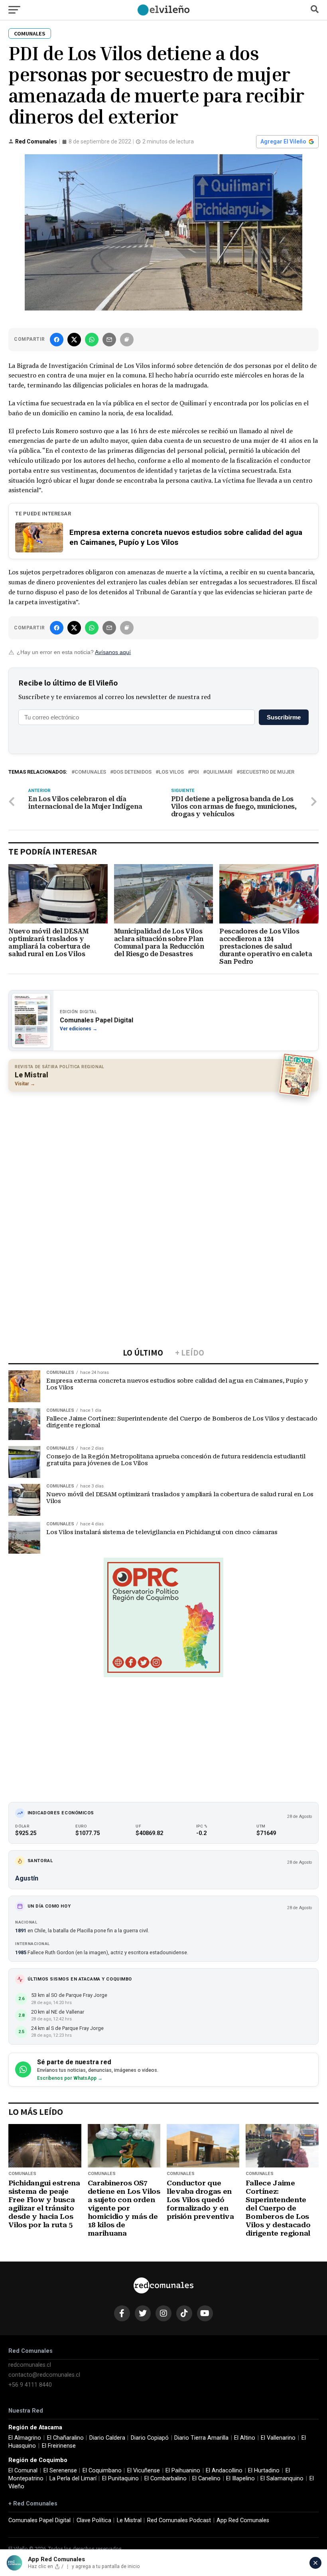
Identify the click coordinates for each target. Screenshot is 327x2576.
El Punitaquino (120, 2479)
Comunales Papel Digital (39, 2520)
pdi (195, 772)
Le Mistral (129, 2520)
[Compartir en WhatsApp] (92, 340)
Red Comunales (36, 141)
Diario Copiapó (150, 2438)
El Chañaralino (65, 2438)
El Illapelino (240, 2479)
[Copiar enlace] (127, 340)
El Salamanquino (282, 2479)
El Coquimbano (102, 2471)
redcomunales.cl (30, 2365)
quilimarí (219, 772)
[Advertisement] (163, 1155)
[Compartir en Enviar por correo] (109, 340)
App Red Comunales (243, 2520)
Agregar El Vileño (283, 141)
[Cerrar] (315, 2563)
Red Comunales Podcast (179, 2520)
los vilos (171, 772)
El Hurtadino (264, 2471)
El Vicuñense (144, 2471)
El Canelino (206, 2479)
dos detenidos (132, 772)
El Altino (245, 2438)
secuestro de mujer (267, 772)
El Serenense (60, 2471)
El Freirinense (59, 2446)
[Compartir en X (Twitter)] (74, 340)
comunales (90, 772)
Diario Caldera (107, 2438)
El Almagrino (25, 2438)
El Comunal (23, 2471)
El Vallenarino (278, 2438)
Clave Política (94, 2520)
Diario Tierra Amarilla (201, 2438)
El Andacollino (224, 2471)
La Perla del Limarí (73, 2479)
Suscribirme (284, 717)
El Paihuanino (183, 2471)
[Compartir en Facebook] (57, 340)
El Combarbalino (165, 2479)
